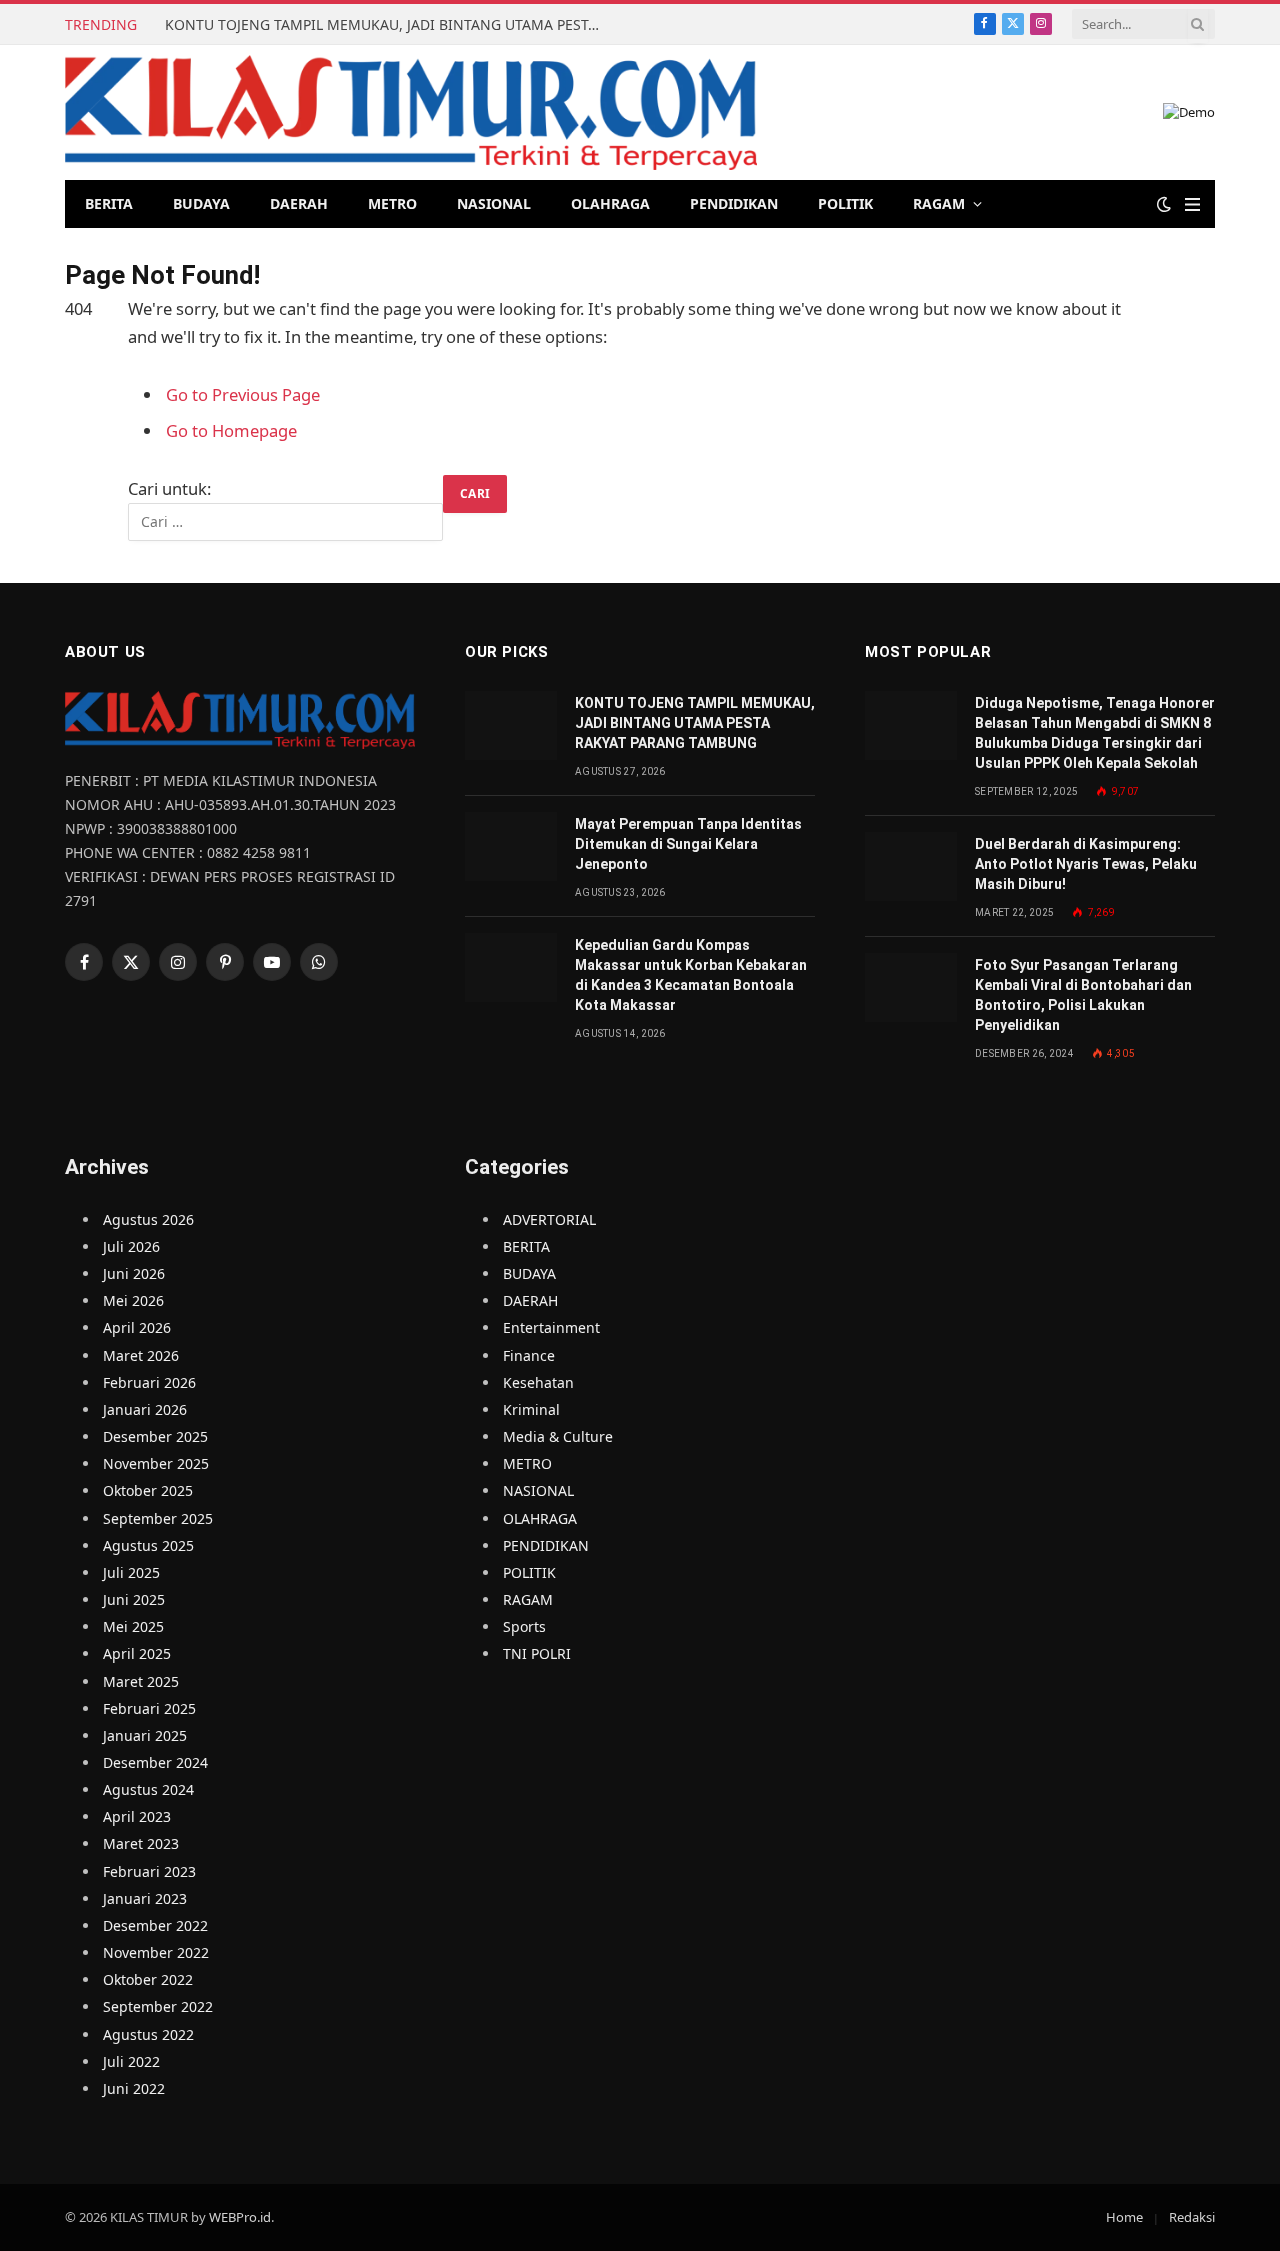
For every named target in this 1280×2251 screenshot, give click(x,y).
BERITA (109, 203)
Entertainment (551, 1327)
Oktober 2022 (148, 1979)
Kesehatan (538, 1382)
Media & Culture (558, 1436)
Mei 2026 (133, 1300)
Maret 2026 (141, 1355)
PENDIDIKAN (734, 203)
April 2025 (137, 1653)
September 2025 (158, 1518)
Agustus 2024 (148, 1789)
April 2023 (137, 1816)
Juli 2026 (131, 1246)
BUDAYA (201, 203)
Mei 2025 (133, 1626)
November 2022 (156, 1952)
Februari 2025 (149, 1708)
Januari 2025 (145, 1735)
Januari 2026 (145, 1409)
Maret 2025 (141, 1681)
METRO (392, 203)
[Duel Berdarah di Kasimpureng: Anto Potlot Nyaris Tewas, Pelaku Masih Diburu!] (911, 866)
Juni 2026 (134, 1273)
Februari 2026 (149, 1382)
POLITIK (845, 203)
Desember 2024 (155, 1762)
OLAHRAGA (610, 203)
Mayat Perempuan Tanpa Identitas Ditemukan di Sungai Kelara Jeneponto (688, 844)
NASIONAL (494, 203)
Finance (529, 1355)
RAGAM (939, 203)
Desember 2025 (155, 1436)
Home (1124, 2217)
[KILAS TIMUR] (411, 112)
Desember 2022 (155, 1925)
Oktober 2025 (148, 1490)
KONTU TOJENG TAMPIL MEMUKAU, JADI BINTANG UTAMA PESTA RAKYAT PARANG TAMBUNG (390, 25)
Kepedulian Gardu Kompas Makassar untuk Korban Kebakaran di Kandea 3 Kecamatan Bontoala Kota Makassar (691, 975)
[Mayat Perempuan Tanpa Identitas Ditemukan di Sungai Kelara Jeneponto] (511, 846)
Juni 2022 (134, 2088)
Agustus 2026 (148, 1219)
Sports (524, 1626)
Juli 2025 (131, 1572)
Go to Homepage (231, 430)
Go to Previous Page (243, 394)
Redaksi (1192, 2217)
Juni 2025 (134, 1599)
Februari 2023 (149, 1871)
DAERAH (299, 203)
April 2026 (137, 1327)
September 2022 (158, 2006)
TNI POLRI (537, 1653)
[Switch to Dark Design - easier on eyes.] (1164, 204)
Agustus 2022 (148, 2034)
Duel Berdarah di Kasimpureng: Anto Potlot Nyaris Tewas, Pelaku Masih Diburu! (1086, 864)
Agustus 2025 (148, 1545)
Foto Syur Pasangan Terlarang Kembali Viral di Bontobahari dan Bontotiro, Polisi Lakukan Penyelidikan (1083, 995)
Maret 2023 (141, 1843)
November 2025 (156, 1463)
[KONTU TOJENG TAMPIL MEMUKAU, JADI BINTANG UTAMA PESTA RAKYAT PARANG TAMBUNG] (511, 725)
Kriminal (531, 1409)
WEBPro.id (240, 2217)
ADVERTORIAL (549, 1219)
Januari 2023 (145, 1898)
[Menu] (1192, 204)
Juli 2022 (131, 2061)
